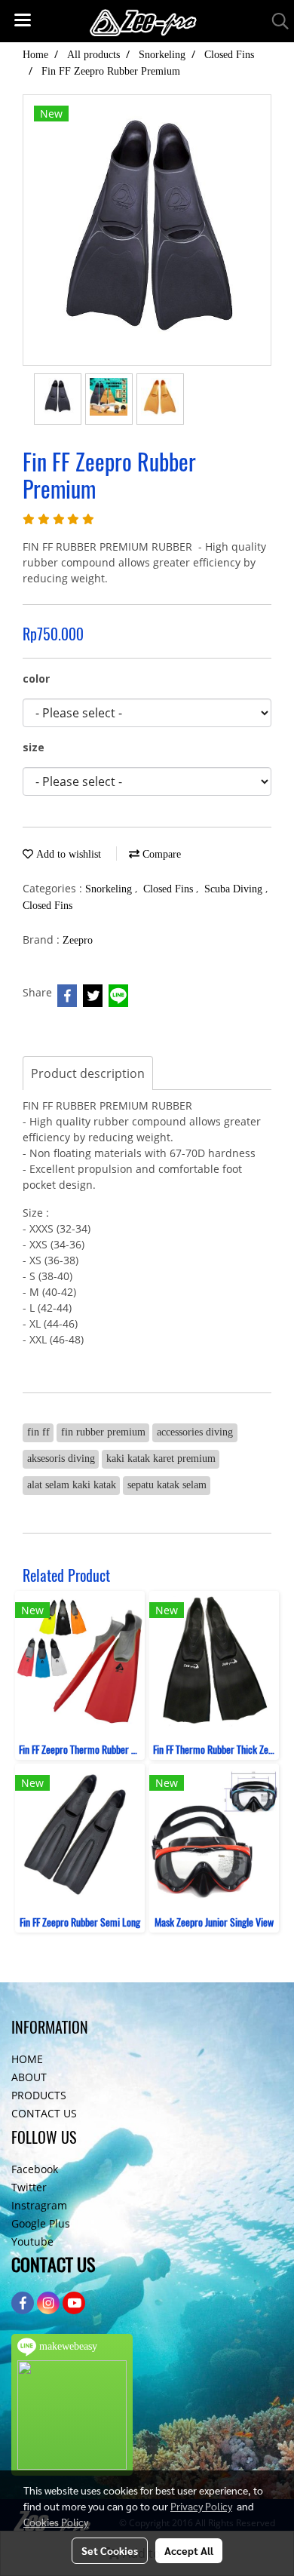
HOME (27, 2059)
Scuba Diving (235, 889)
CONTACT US (44, 2113)
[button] (275, 21)
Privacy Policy (201, 2506)
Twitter (29, 2187)
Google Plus (41, 2223)
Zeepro (78, 940)
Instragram (39, 2205)
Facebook (35, 2169)
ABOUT (29, 2077)
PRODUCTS (39, 2095)
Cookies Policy (56, 2522)
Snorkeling (110, 889)
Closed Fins (170, 889)
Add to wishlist (67, 854)
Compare (160, 854)
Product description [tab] (88, 1073)
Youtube (32, 2241)
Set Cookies (110, 2550)
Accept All (189, 2550)
